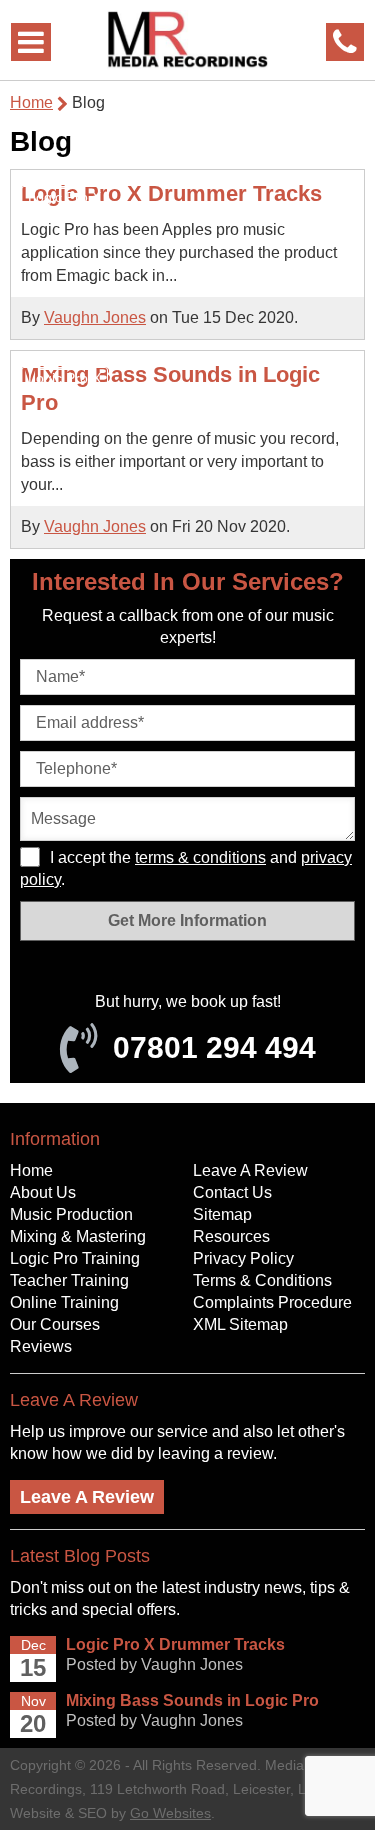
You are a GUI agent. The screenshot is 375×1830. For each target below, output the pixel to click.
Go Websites (170, 1813)
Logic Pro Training (75, 1258)
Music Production (71, 1214)
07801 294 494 (214, 1047)
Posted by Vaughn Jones (154, 1664)
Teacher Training (69, 1280)
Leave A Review (250, 1170)
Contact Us (232, 1192)
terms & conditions (200, 857)
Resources (231, 1236)
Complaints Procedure (272, 1302)
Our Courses (55, 1324)
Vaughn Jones (95, 317)
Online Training (64, 1302)
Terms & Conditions (262, 1280)
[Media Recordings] (188, 40)
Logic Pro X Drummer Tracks (171, 193)
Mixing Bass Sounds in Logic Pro (192, 1700)
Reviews (41, 1346)
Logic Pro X (64, 197)
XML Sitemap (240, 1324)
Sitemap (222, 1214)
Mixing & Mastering (78, 1236)
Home (31, 102)
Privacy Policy (243, 1258)
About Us (43, 1192)
